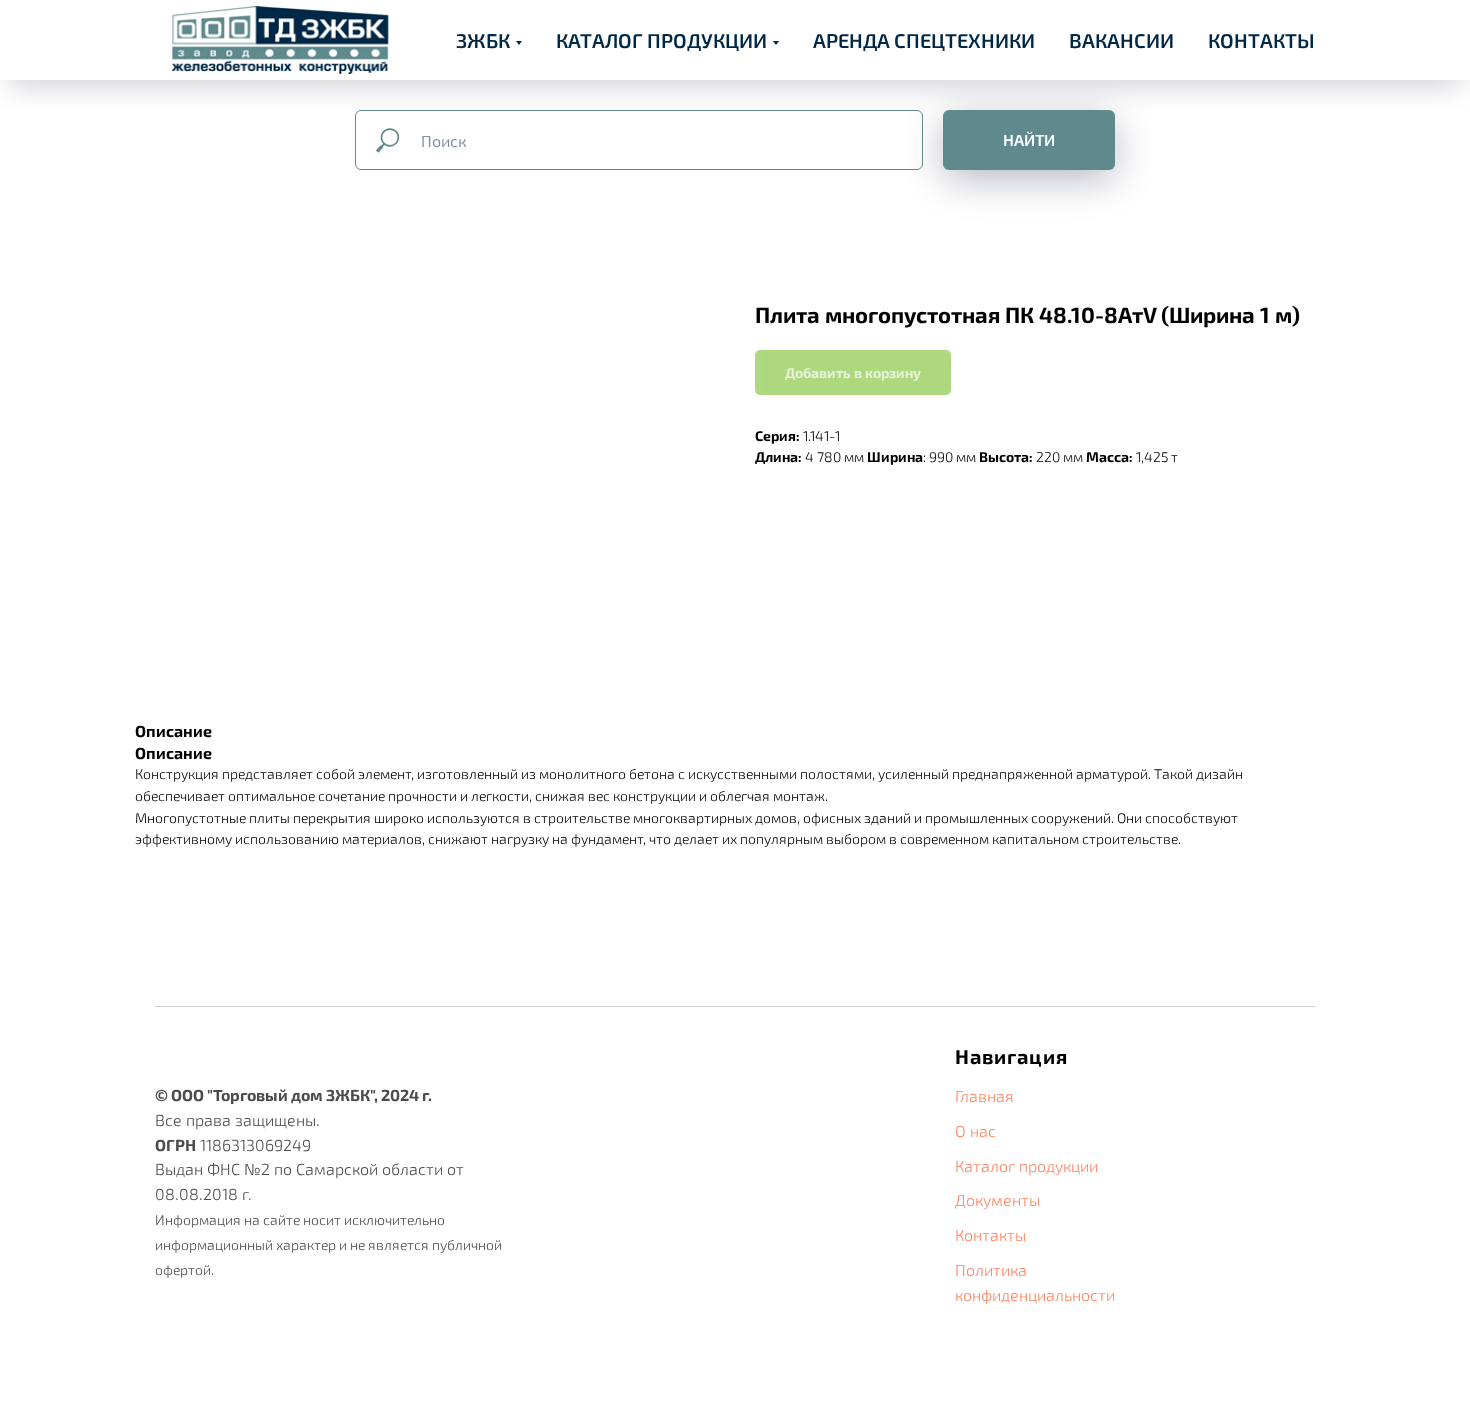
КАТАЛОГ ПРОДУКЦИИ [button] (661, 40)
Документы (997, 1199)
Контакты (990, 1234)
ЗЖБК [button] (483, 40)
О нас (975, 1130)
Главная (984, 1095)
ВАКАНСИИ (1121, 40)
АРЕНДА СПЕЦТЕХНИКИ (924, 40)
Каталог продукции (1026, 1165)
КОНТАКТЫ (1261, 40)
